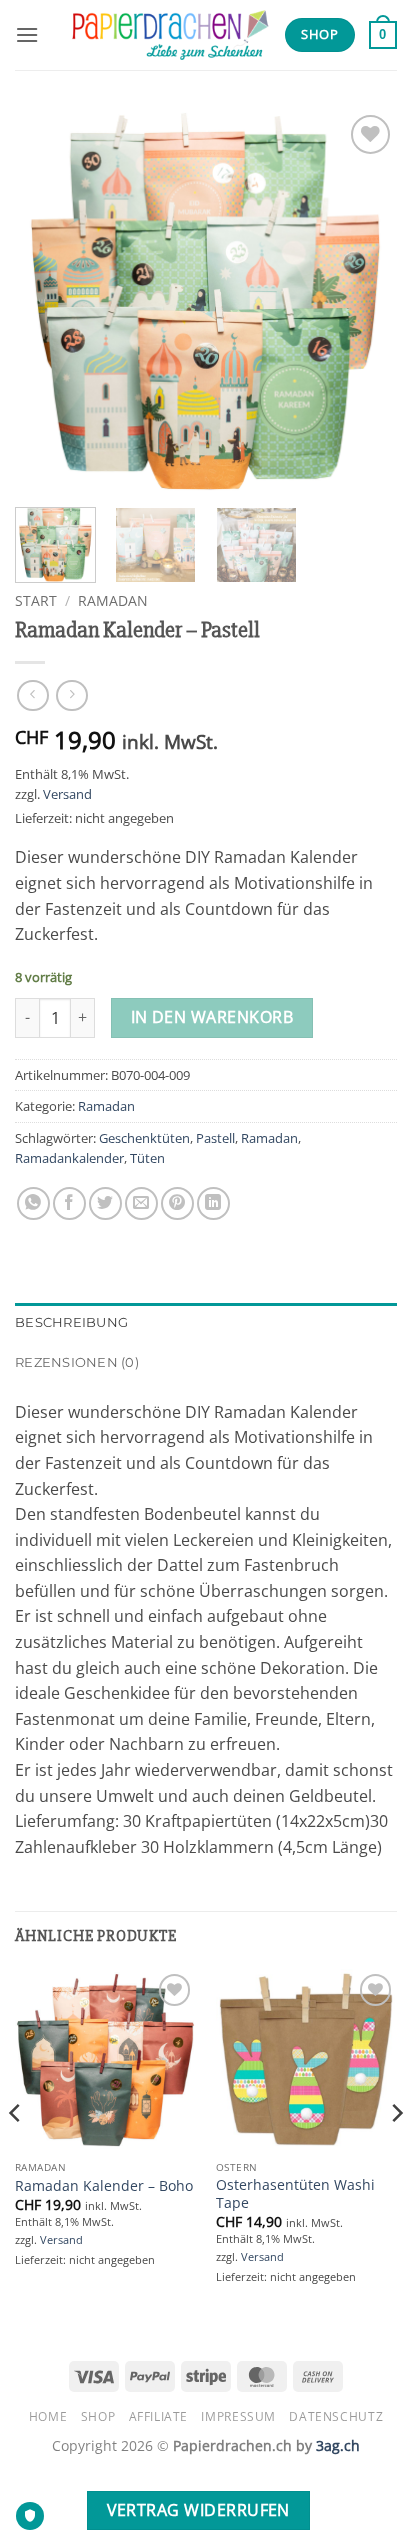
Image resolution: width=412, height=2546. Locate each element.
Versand (67, 794)
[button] (27, 34)
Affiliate (159, 2416)
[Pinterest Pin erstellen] (177, 1203)
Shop (98, 2416)
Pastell (215, 1138)
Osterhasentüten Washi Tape (295, 2193)
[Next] (364, 301)
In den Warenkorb (212, 1017)
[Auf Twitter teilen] (105, 1203)
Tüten (147, 1158)
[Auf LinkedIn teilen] (213, 1203)
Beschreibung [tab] (71, 1322)
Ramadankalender (69, 1158)
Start (36, 600)
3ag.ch (338, 2445)
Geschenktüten (144, 1138)
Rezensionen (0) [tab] (77, 1362)
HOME (48, 2416)
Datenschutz (336, 2416)
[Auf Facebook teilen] (69, 1203)
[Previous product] (71, 695)
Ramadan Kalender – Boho (104, 2186)
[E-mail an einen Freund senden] (141, 1203)
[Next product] (32, 695)
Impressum (238, 2416)
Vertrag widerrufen (198, 2510)
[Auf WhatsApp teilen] (33, 1203)
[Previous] (48, 301)
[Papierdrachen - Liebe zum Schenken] (170, 35)
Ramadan (113, 600)
